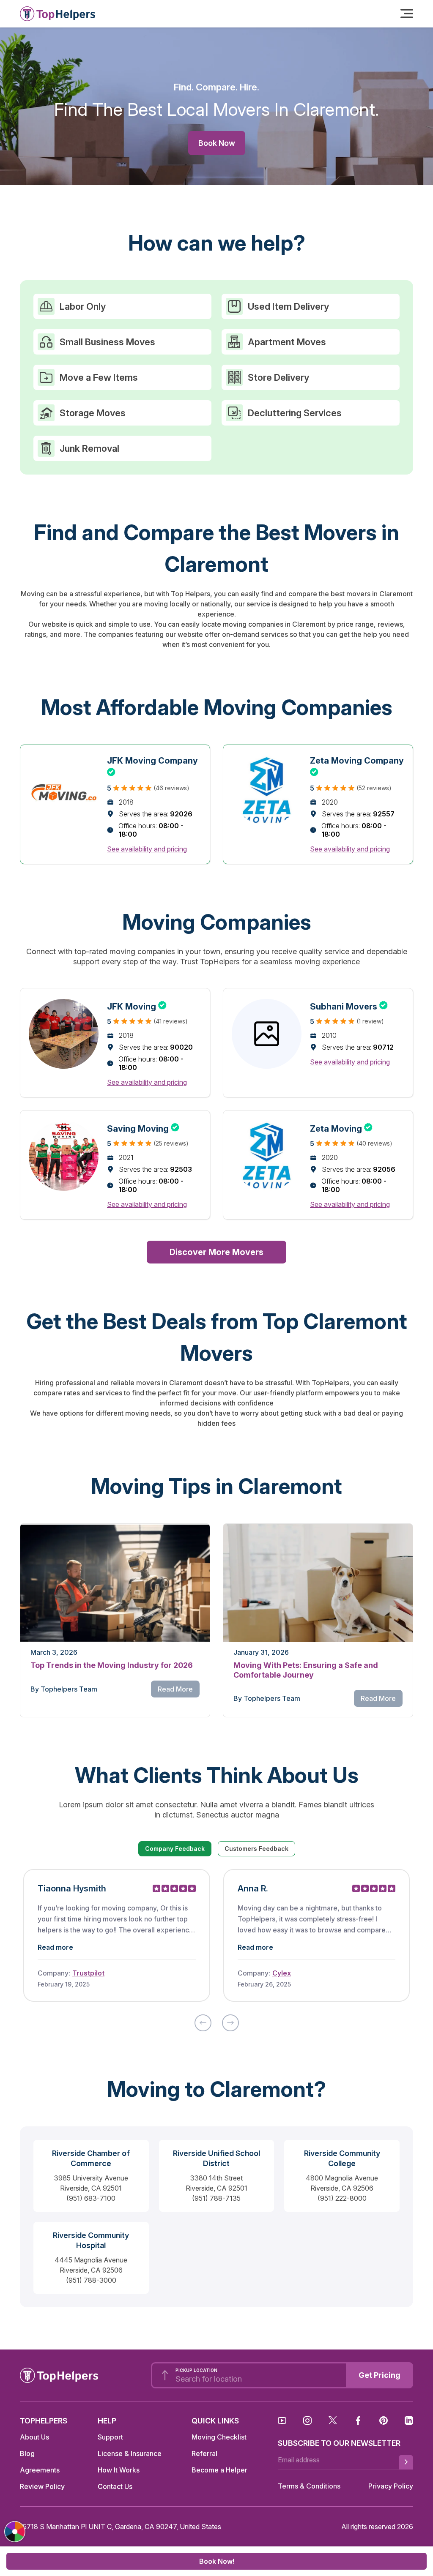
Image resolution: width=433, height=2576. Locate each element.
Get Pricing (380, 2375)
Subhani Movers (349, 1005)
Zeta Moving (341, 1127)
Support (110, 2437)
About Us (34, 2437)
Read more (55, 1947)
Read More (175, 1689)
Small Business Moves (107, 342)
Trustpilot (88, 1973)
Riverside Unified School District (216, 2158)
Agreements (40, 2470)
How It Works (119, 2470)
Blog (27, 2453)
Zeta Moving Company (357, 761)
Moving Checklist (219, 2437)
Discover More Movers (216, 1252)
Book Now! (217, 2561)
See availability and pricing (147, 849)
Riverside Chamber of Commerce (91, 2158)
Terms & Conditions (309, 2486)
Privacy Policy (391, 2486)
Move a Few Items (99, 377)
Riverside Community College (342, 2158)
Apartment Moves (287, 342)
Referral (204, 2453)
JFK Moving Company (152, 761)
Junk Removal (89, 448)
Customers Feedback (256, 1849)
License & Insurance (130, 2453)
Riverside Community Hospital (91, 2240)
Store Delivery (278, 377)
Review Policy (42, 2486)
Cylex (282, 1973)
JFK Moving (137, 1005)
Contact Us (115, 2486)
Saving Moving (143, 1127)
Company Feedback (175, 1849)
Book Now (217, 143)
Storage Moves (93, 413)
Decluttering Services (295, 413)
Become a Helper (219, 2470)
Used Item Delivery (288, 306)
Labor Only (83, 306)
